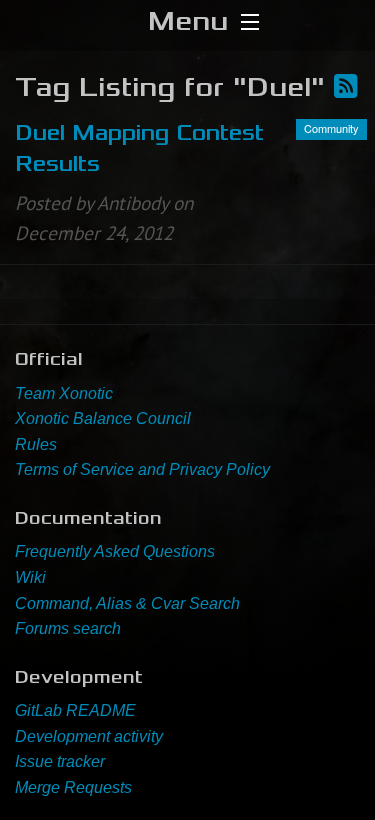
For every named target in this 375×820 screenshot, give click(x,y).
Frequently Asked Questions (115, 551)
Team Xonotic (64, 393)
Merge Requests (73, 787)
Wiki (30, 577)
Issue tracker (60, 761)
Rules (36, 444)
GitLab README (75, 710)
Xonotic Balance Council (103, 418)
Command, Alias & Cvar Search (127, 603)
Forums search (68, 628)
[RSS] (346, 87)
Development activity (89, 736)
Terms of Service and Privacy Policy (142, 469)
